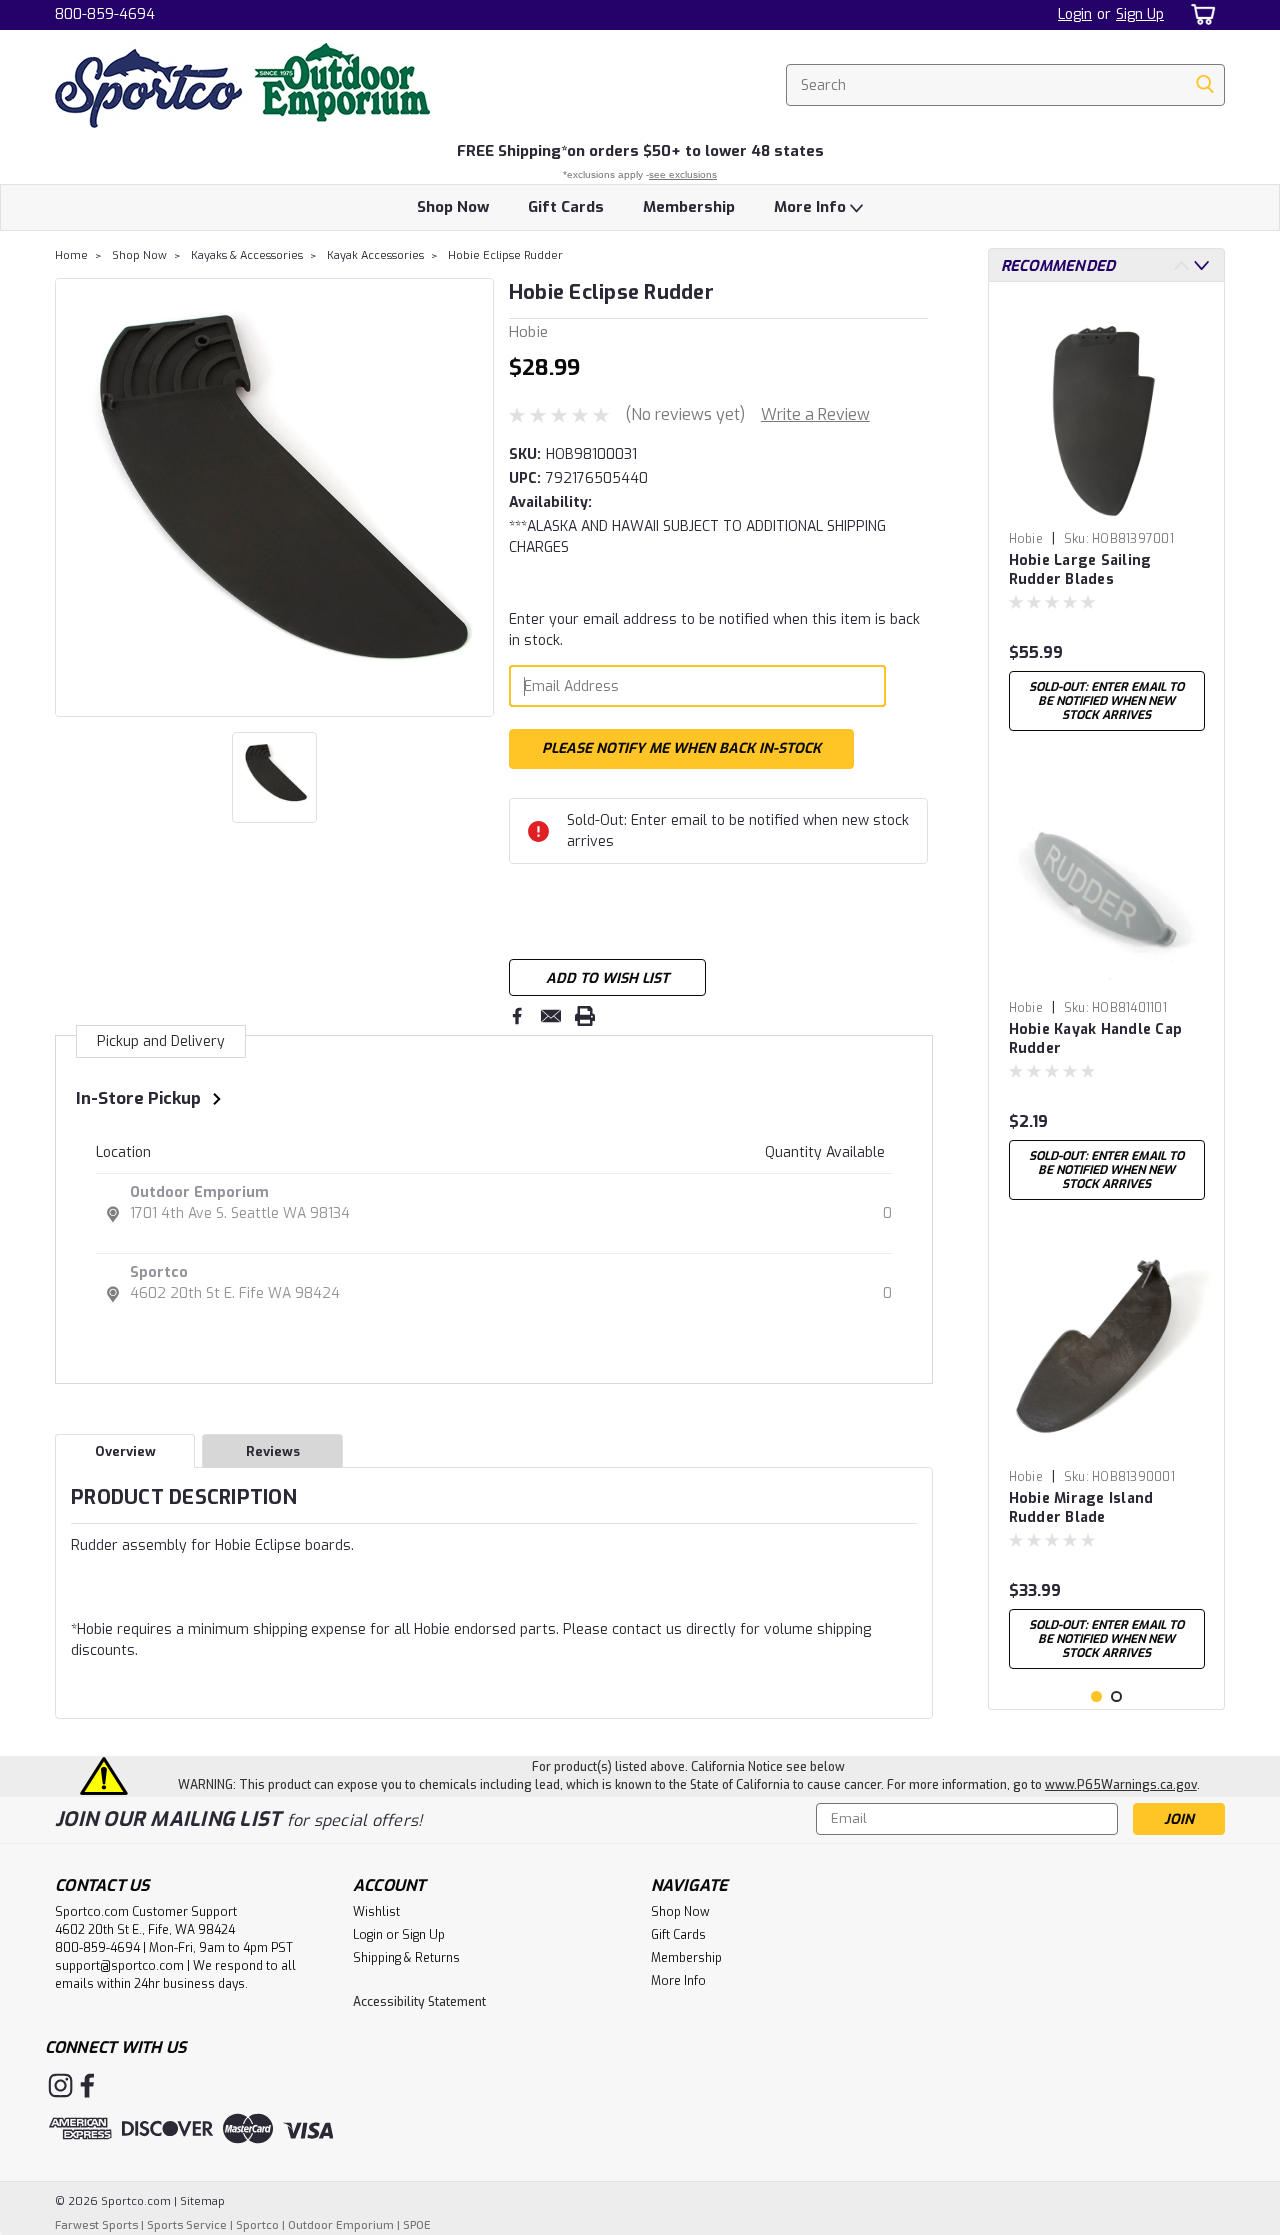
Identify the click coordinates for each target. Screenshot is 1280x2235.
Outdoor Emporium (199, 1192)
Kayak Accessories (375, 255)
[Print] (585, 1016)
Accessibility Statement (419, 2002)
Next (476, 497)
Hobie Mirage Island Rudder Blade (1081, 1508)
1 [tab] (1096, 1696)
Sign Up (1140, 14)
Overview (125, 1451)
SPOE (417, 2225)
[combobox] (1005, 85)
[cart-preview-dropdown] (1199, 14)
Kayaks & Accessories (247, 255)
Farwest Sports (96, 2225)
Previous (72, 497)
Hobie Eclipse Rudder (505, 255)
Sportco (159, 1272)
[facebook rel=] (87, 2085)
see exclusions (683, 174)
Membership (689, 207)
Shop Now (453, 207)
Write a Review (815, 414)
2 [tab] (1116, 1696)
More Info (812, 207)
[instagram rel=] (60, 2085)
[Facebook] (517, 1016)
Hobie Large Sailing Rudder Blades (1080, 570)
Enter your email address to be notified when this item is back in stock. (714, 630)
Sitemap (202, 2201)
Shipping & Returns (406, 1958)
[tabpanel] (1107, 519)
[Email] (551, 1016)
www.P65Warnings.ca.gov (1121, 1785)
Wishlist (376, 1912)
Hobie (1026, 539)
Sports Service (187, 2225)
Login (1075, 14)
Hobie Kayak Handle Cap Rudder (1096, 1039)
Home (71, 255)
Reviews (273, 1451)
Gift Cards (566, 207)
